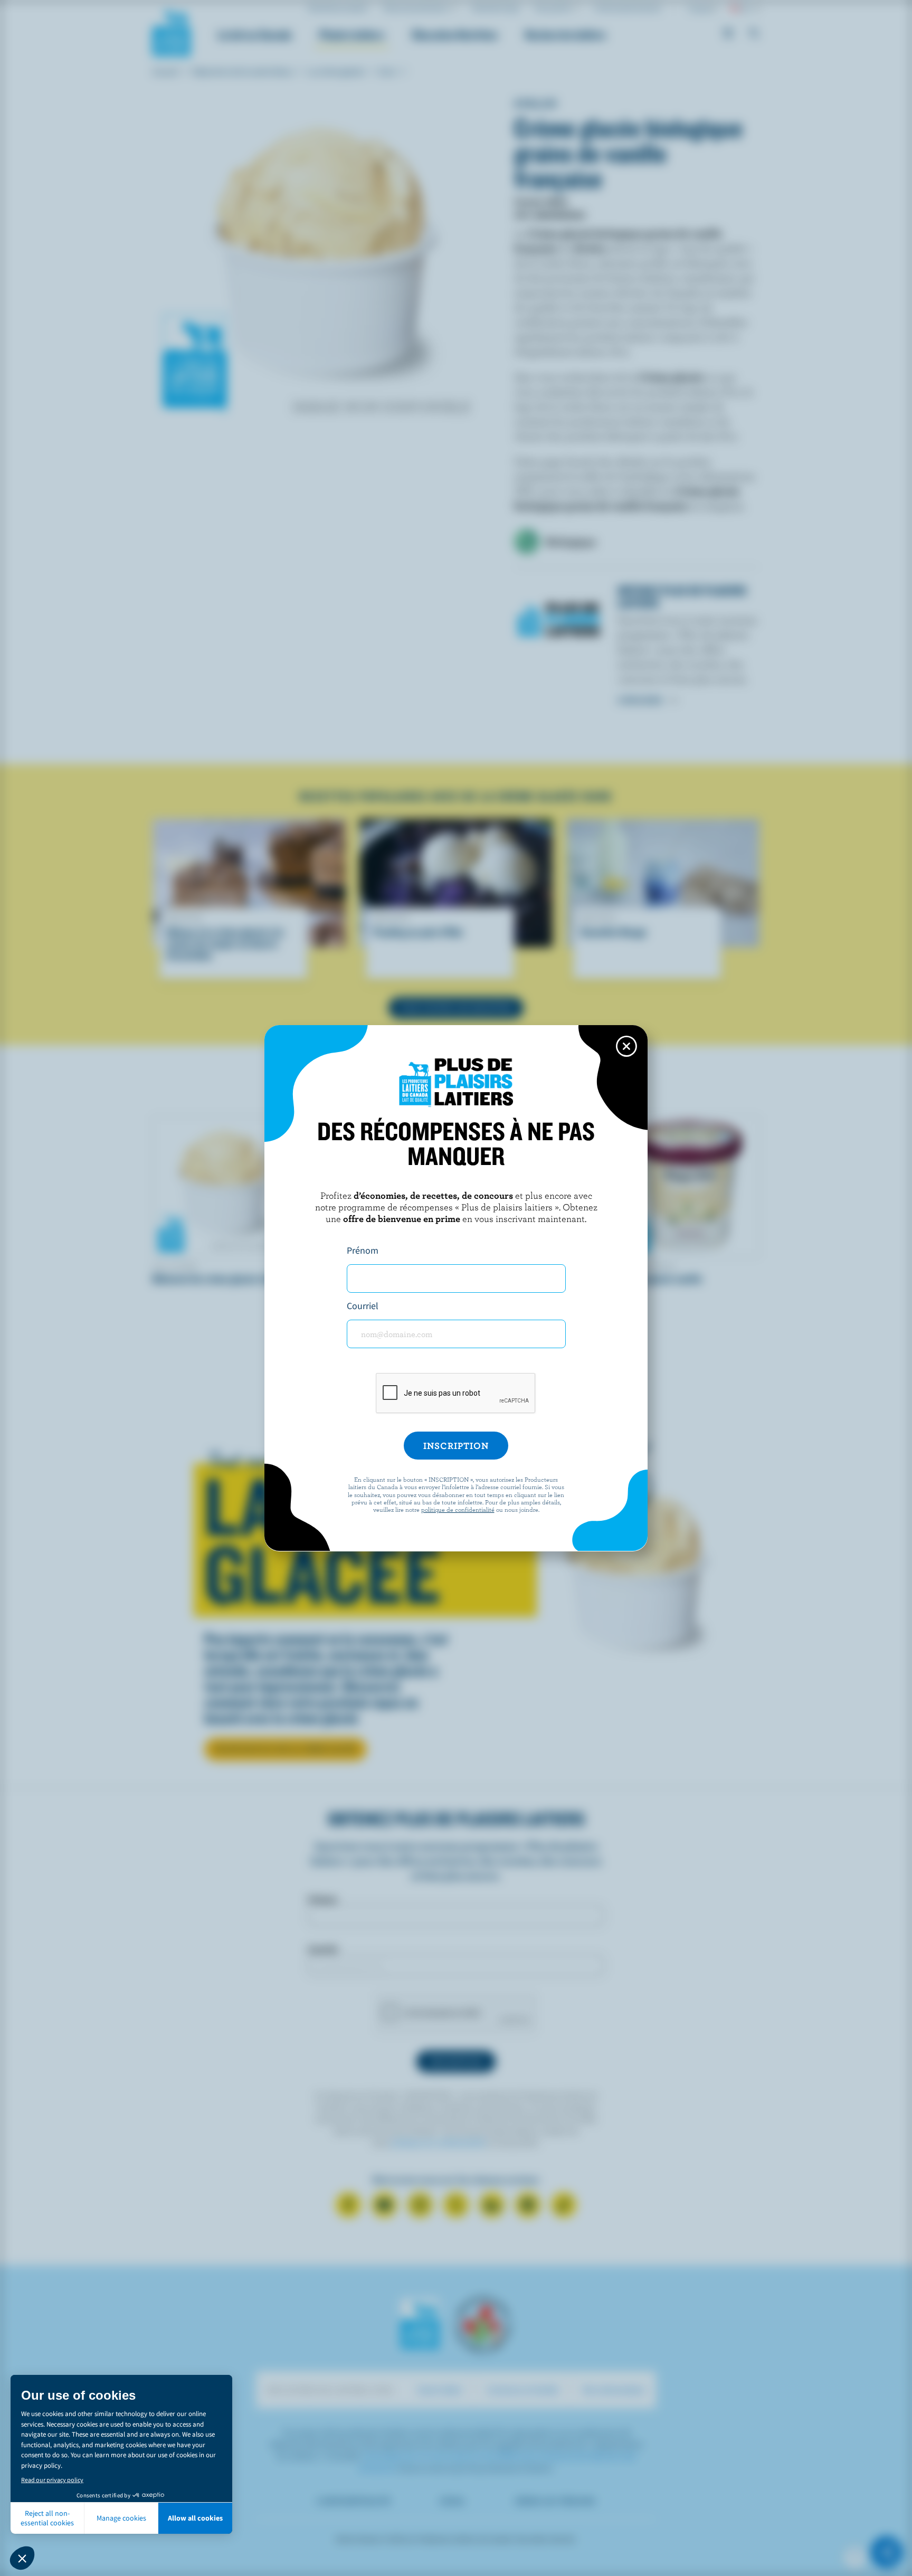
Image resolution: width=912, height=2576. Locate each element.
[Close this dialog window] (626, 1046)
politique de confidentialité (458, 1509)
